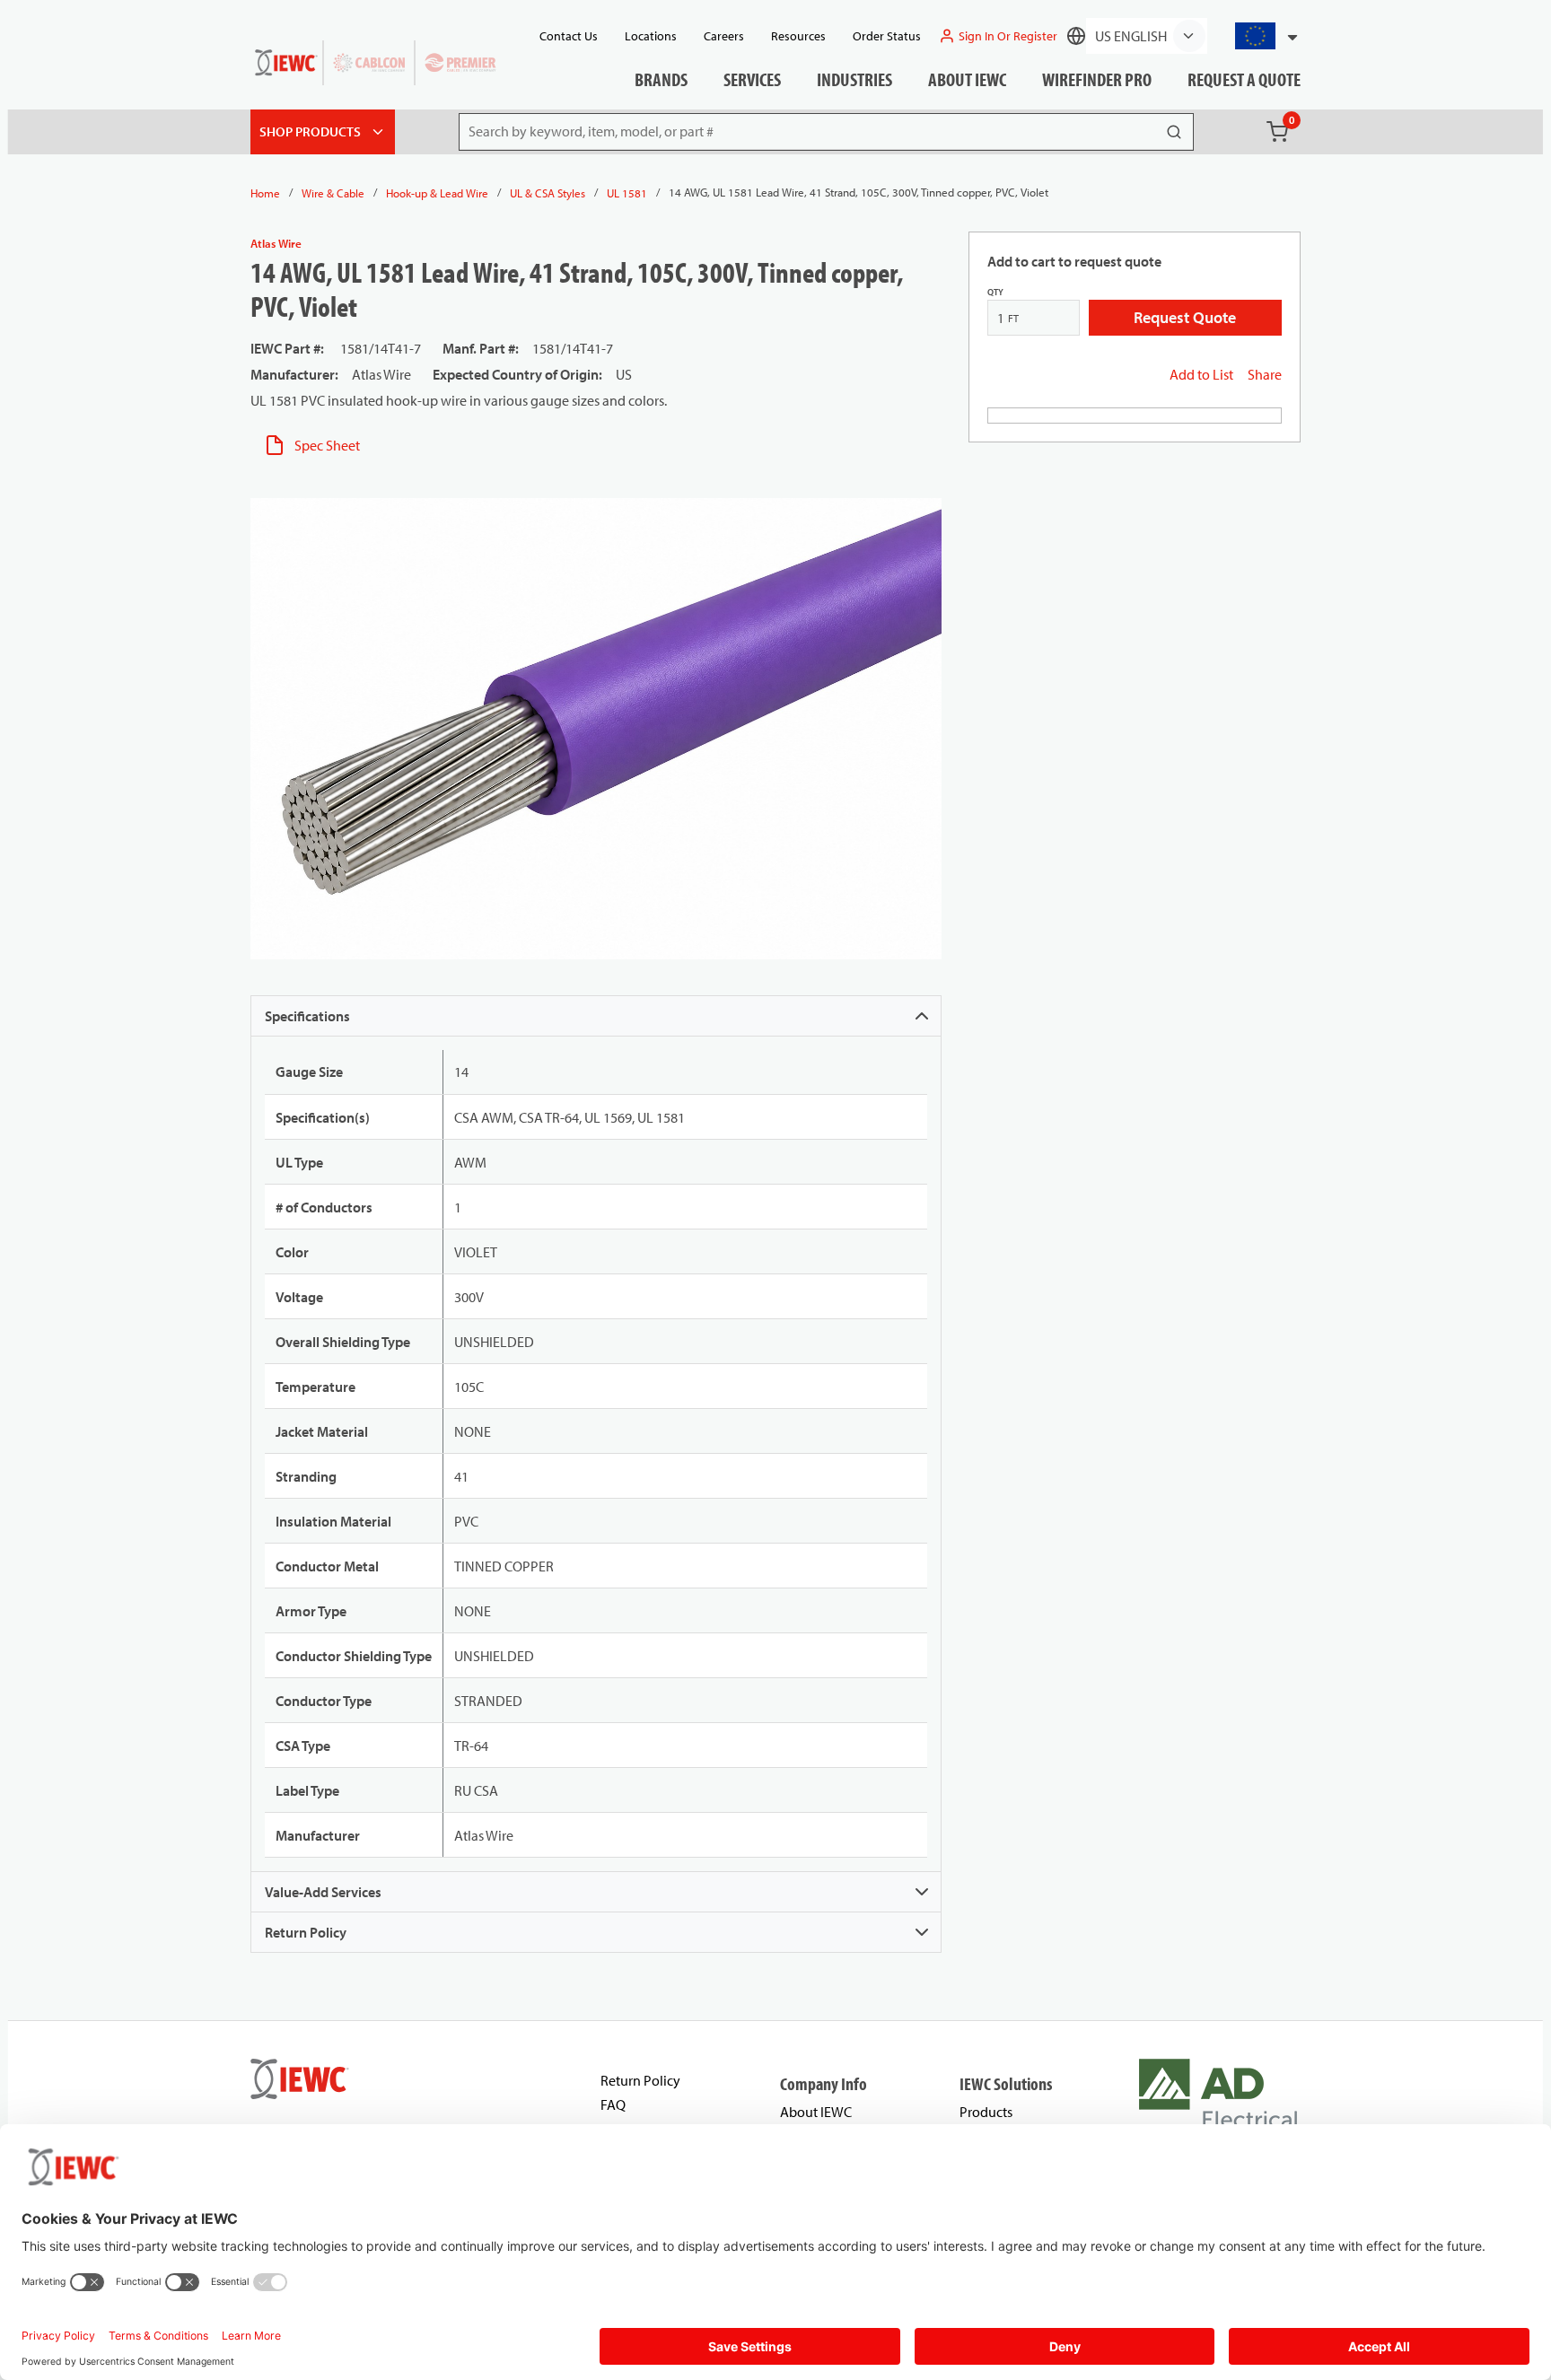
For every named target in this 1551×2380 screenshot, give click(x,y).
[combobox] (1259, 36)
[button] (1259, 36)
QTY (995, 292)
